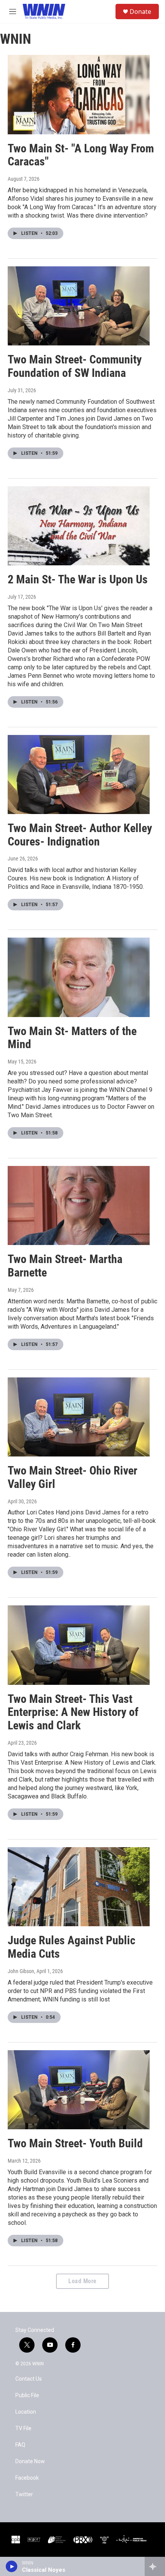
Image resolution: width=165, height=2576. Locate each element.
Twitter (24, 2494)
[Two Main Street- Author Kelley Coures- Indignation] (79, 774)
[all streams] (155, 2566)
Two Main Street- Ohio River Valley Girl (73, 1477)
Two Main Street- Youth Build (75, 2143)
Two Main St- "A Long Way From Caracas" (81, 155)
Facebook (27, 2478)
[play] (12, 2566)
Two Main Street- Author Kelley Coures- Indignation (80, 835)
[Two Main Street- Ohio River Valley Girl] (79, 1417)
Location (26, 2412)
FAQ (20, 2445)
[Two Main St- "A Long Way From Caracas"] (79, 94)
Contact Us (29, 2379)
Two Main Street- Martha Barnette (65, 1266)
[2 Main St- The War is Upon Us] (79, 526)
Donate (140, 12)
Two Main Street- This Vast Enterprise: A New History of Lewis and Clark (73, 1712)
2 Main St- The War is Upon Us (78, 579)
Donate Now (30, 2461)
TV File (23, 2428)
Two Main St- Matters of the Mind (72, 1038)
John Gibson (21, 1971)
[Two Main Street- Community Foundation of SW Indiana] (79, 306)
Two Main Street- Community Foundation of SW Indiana (75, 366)
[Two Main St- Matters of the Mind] (79, 977)
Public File (27, 2395)
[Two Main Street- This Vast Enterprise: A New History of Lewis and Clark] (79, 1645)
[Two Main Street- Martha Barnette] (79, 1205)
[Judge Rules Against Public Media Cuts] (79, 1887)
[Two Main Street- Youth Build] (79, 2090)
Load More (82, 2281)
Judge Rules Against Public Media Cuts (72, 1947)
